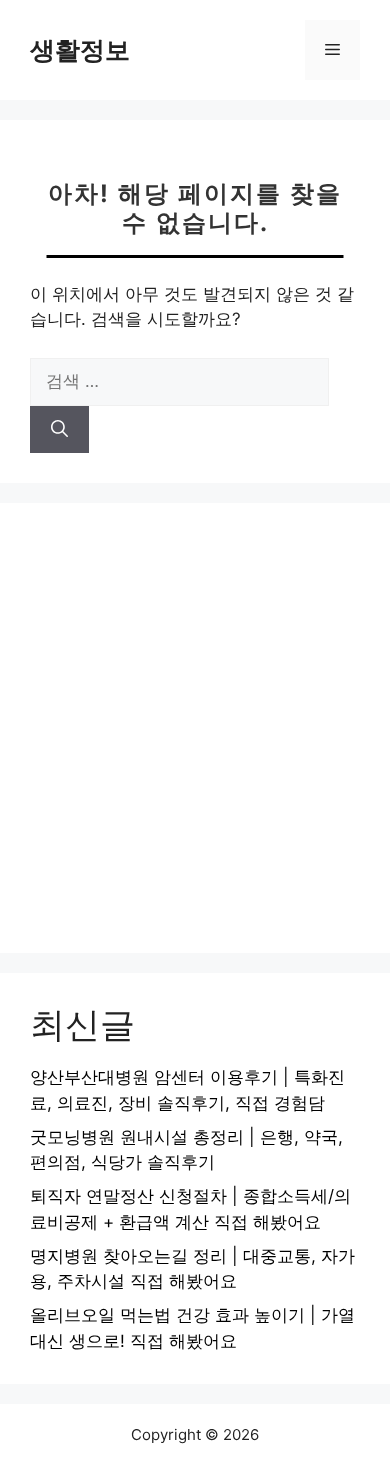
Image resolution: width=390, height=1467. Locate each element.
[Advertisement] (195, 728)
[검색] (59, 430)
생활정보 (80, 50)
